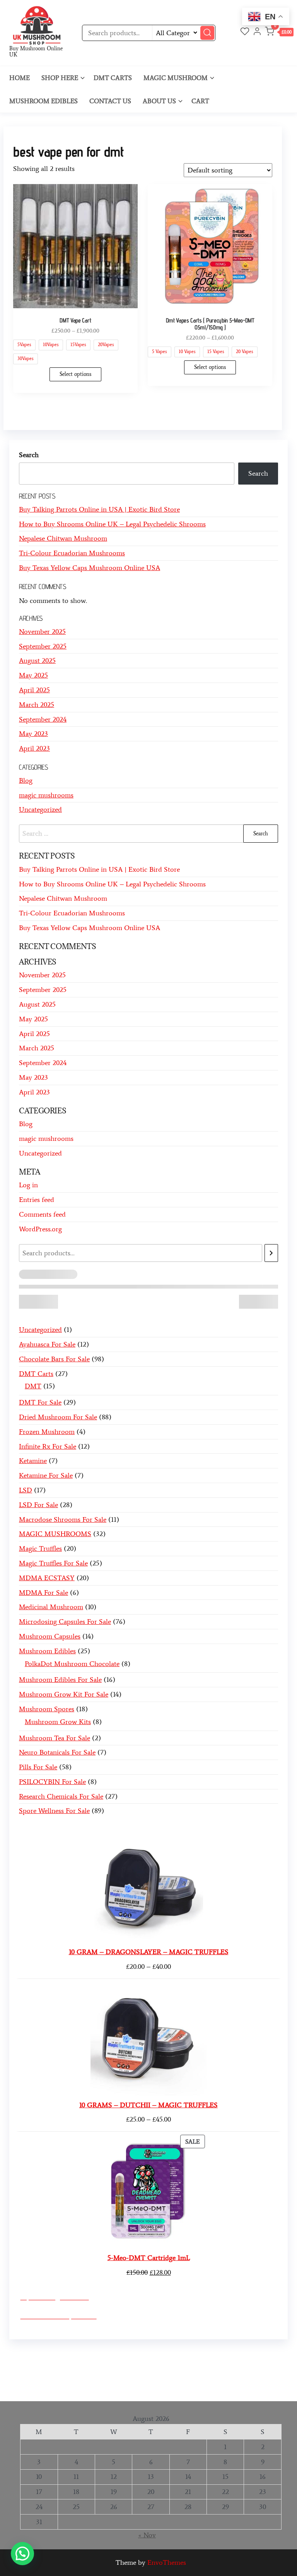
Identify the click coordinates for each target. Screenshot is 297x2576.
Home (20, 78)
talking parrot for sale (69, 2377)
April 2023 (34, 748)
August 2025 (37, 661)
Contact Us (110, 101)
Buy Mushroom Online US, (148, 2354)
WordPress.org (40, 1229)
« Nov (147, 2535)
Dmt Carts (113, 78)
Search (29, 455)
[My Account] (257, 32)
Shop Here (60, 78)
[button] (279, 33)
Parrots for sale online (165, 2366)
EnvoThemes (167, 2562)
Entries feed (37, 1200)
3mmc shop (30, 2388)
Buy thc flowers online (95, 2366)
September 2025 (43, 646)
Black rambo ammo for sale (145, 2377)
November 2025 (42, 632)
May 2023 (33, 734)
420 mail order (35, 2366)
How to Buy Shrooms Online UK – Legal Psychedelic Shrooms (112, 524)
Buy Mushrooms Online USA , (60, 2354)
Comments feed (42, 1214)
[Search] (271, 1253)
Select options (75, 374)
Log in (28, 1185)
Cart (200, 101)
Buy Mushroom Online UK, (231, 2354)
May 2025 (33, 675)
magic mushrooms (46, 795)
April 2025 (34, 690)
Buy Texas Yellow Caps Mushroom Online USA (90, 568)
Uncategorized (40, 809)
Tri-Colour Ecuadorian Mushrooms (72, 553)
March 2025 (37, 705)
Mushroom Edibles (44, 101)
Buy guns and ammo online (230, 2377)
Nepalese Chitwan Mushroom (63, 538)
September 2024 (43, 719)
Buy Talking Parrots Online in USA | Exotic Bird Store (99, 509)
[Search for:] (148, 834)
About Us (159, 101)
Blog (26, 780)
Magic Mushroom (176, 78)
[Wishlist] (245, 32)
